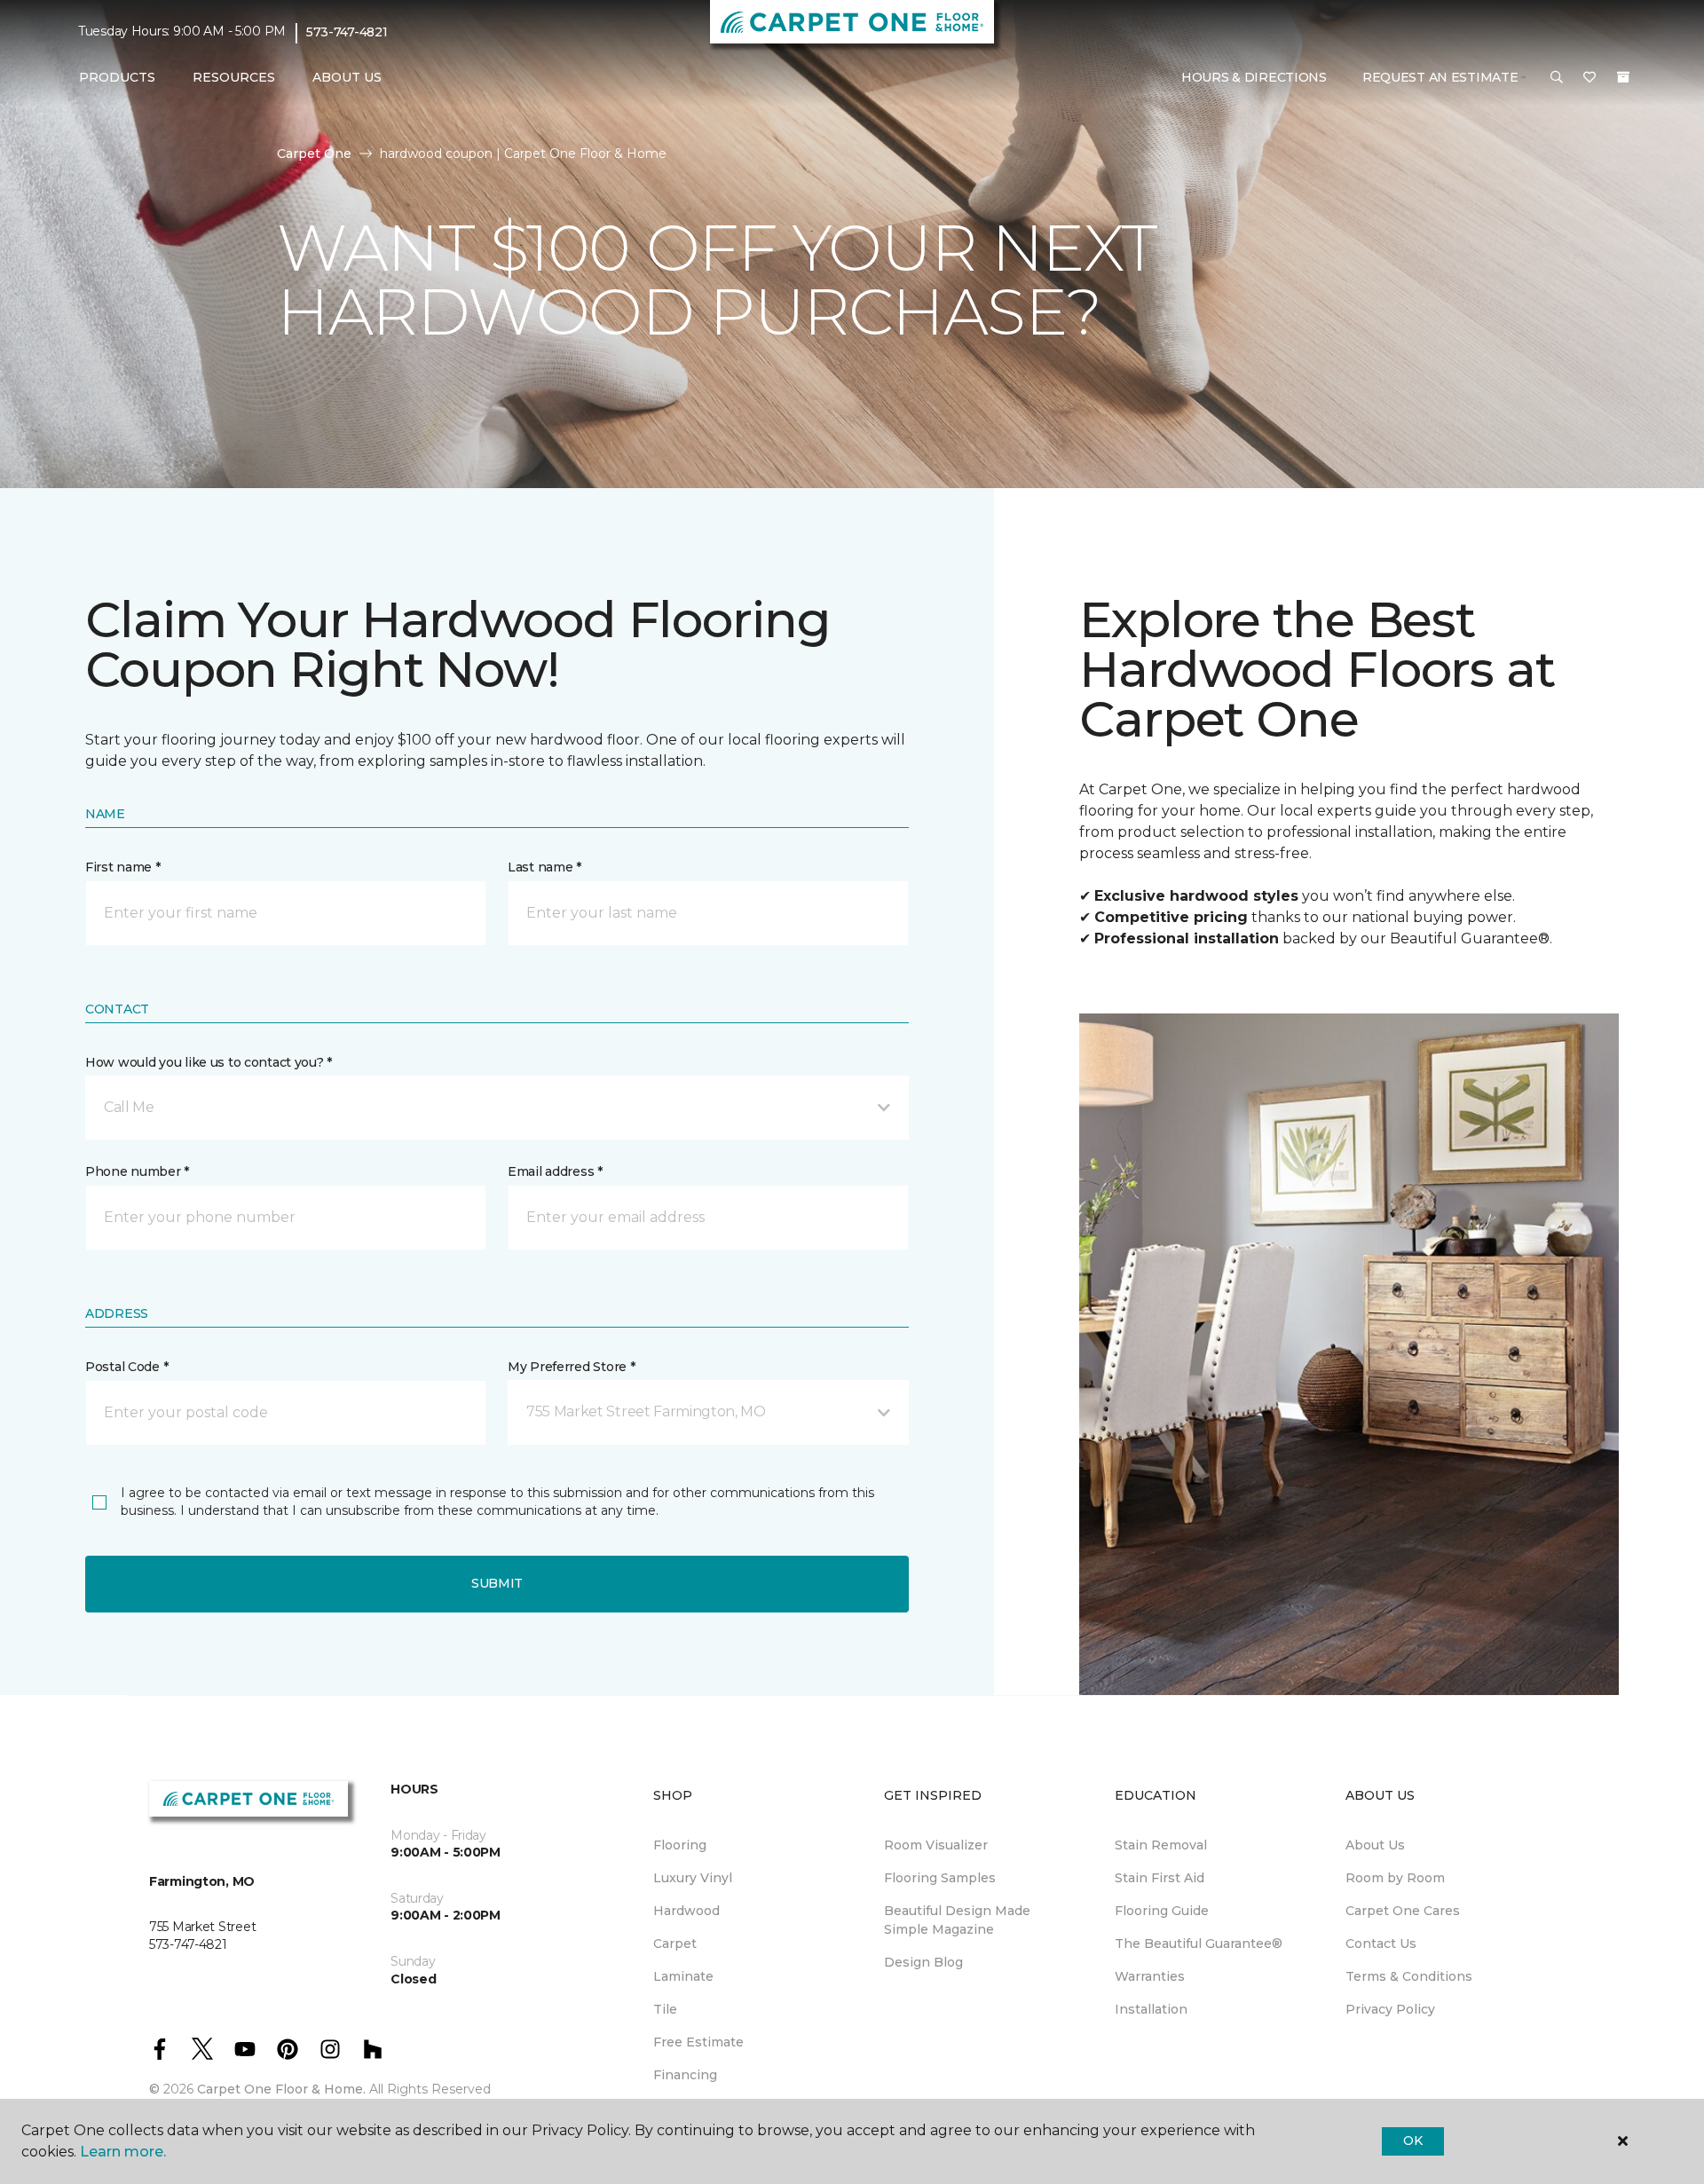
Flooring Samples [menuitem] (940, 1878)
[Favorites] (1590, 78)
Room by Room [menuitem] (1395, 1878)
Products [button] (117, 77)
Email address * (555, 1171)
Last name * (544, 867)
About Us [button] (347, 77)
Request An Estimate (1440, 77)
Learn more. (123, 2152)
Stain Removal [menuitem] (1161, 1845)
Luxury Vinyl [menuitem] (693, 1878)
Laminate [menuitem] (683, 1976)
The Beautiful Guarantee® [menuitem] (1199, 1944)
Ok (1412, 2141)
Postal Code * (126, 1367)
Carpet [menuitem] (675, 1944)
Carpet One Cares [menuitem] (1403, 1911)
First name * (123, 867)
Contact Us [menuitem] (1381, 1944)
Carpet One (314, 154)
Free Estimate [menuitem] (698, 2042)
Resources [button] (234, 77)
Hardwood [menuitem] (686, 1911)
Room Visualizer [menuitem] (936, 1845)
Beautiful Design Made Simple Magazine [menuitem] (957, 1920)
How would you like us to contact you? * (209, 1062)
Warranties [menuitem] (1150, 1976)
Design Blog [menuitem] (923, 1962)
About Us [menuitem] (1375, 1845)
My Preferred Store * (571, 1367)
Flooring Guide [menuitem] (1162, 1911)
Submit (497, 1583)
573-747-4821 (347, 32)
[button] (1557, 78)
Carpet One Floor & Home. (281, 2089)
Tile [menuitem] (665, 2009)
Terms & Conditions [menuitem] (1409, 1976)
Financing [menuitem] (685, 2075)
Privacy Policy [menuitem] (1390, 2009)
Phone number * (137, 1171)
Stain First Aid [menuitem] (1160, 1878)
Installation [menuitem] (1151, 2009)
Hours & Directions (1254, 77)
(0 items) (1623, 77)
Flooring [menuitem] (680, 1845)
